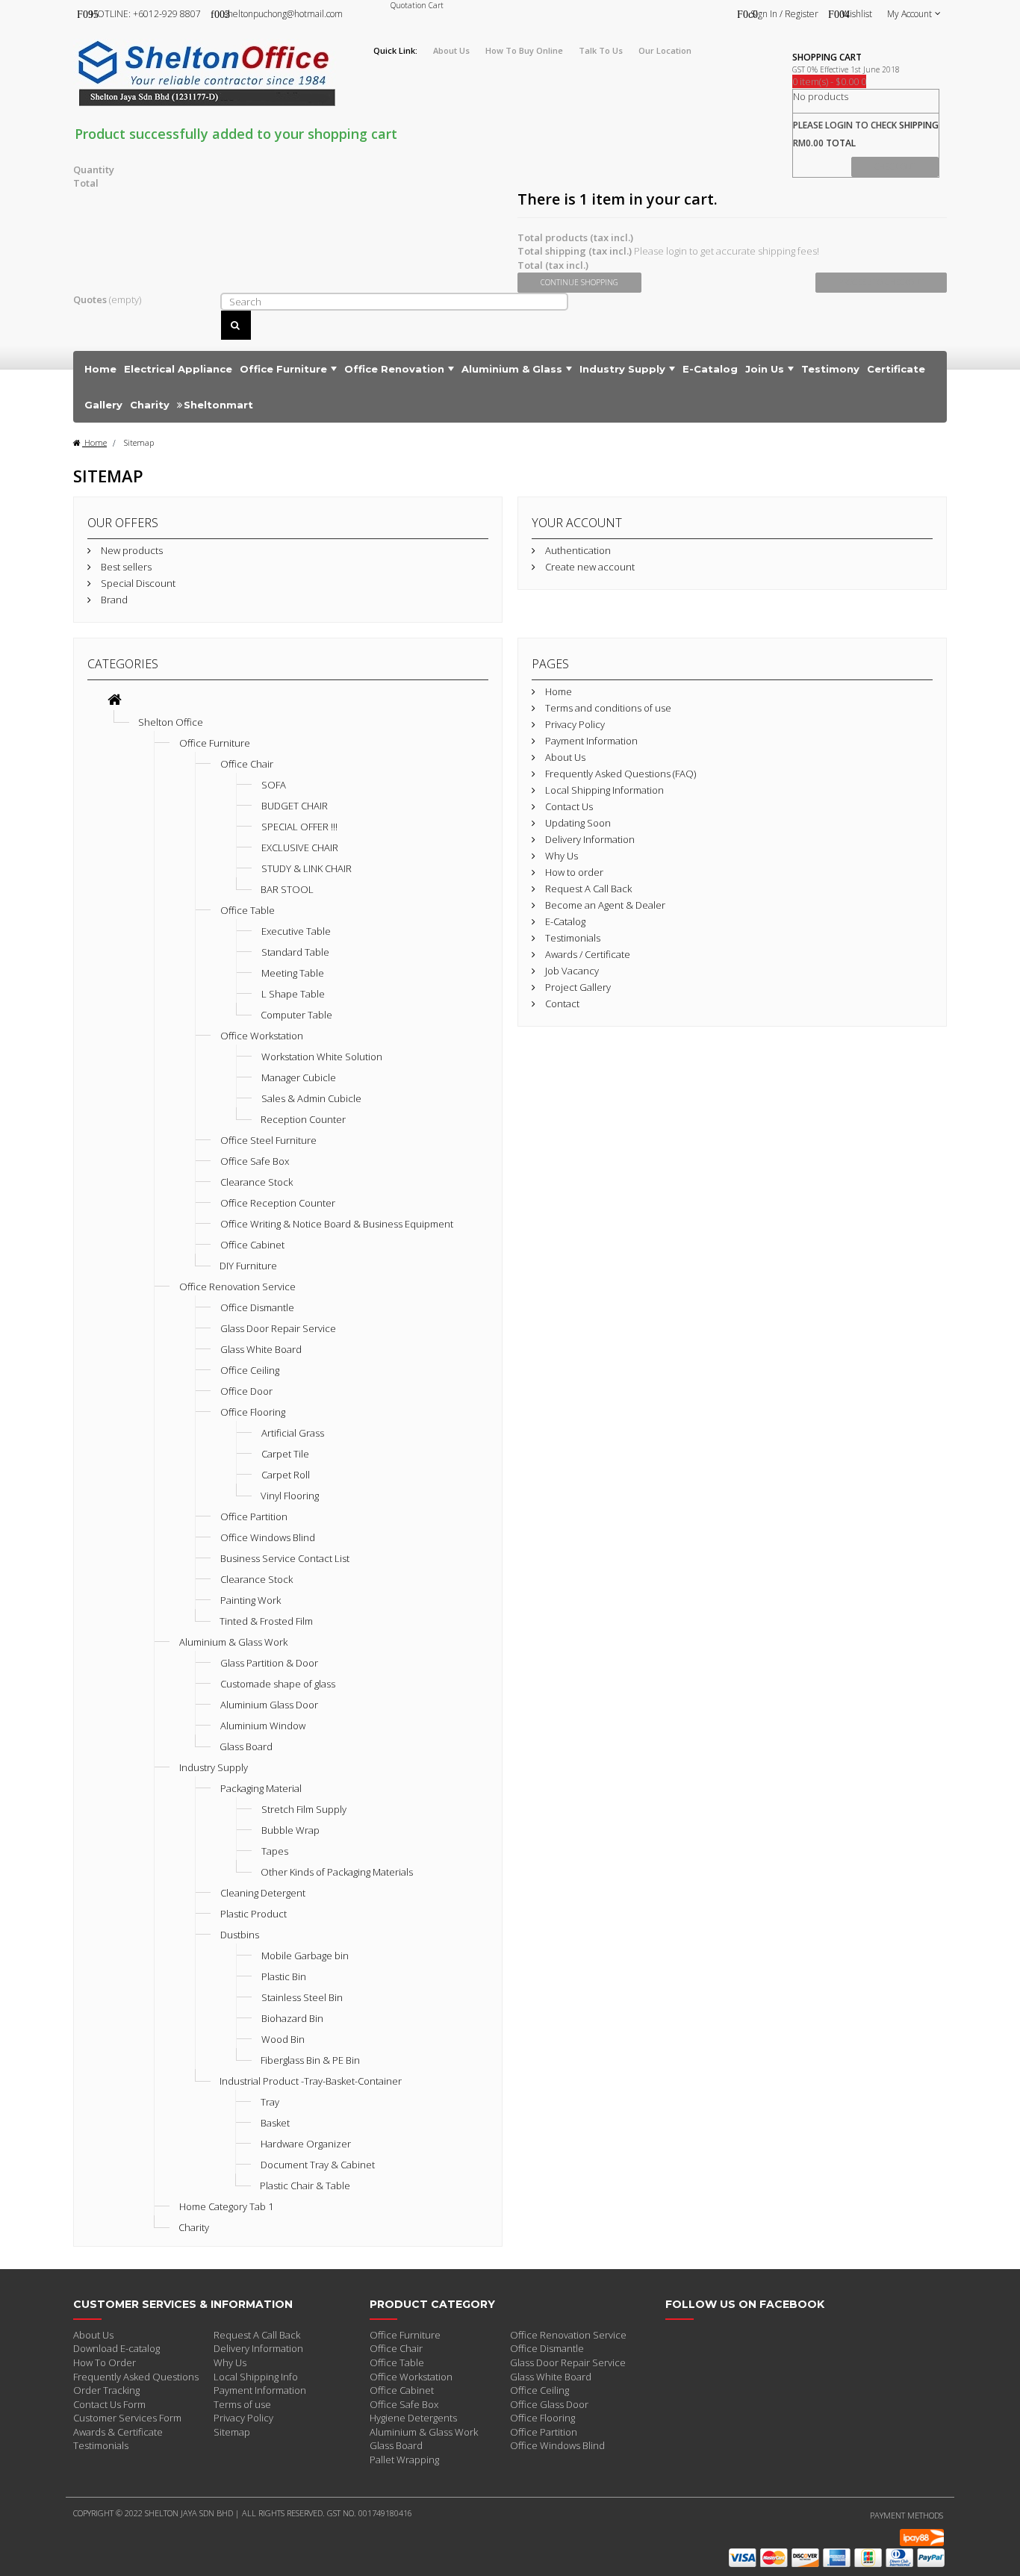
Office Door (246, 1391)
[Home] (115, 701)
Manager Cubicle (299, 1077)
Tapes (275, 1851)
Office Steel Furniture (268, 1140)
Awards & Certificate (118, 2432)
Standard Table (295, 952)
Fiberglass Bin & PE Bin (310, 2060)
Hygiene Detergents (413, 2418)
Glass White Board (261, 1349)
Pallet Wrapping (404, 2460)
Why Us (560, 856)
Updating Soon (577, 823)
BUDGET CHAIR (295, 806)
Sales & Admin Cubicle (311, 1098)
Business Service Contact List (285, 1558)
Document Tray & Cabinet (318, 2165)
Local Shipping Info (256, 2377)
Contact (561, 1004)
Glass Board (246, 1746)
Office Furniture (215, 743)
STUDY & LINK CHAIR (307, 868)
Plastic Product (254, 1914)
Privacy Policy (574, 724)
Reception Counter (303, 1119)
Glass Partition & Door (269, 1663)
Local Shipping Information (603, 790)
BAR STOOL (287, 889)
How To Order (105, 2362)
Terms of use (242, 2404)
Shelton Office (171, 722)
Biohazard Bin (292, 2018)
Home (94, 442)
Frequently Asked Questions (136, 2377)
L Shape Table (293, 994)
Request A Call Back (587, 889)
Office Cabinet (252, 1245)
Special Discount (137, 583)
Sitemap (232, 2432)
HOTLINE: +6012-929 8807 (146, 14)
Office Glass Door (549, 2404)
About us (451, 50)
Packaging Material (261, 1788)
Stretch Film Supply (304, 1809)
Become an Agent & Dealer (604, 905)
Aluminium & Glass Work (233, 1642)
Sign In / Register (784, 14)
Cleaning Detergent (263, 1893)
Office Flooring (253, 1412)
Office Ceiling (250, 1370)
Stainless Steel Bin (302, 1997)
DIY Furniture (248, 1266)
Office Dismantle (257, 1307)
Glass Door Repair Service (278, 1328)
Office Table (248, 910)
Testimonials (572, 938)
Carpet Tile (285, 1454)
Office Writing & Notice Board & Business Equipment (337, 1224)
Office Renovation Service (237, 1287)
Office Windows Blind (268, 1537)
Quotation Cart (417, 5)
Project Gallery (577, 987)
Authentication (577, 550)
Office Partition (254, 1516)
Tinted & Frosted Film (266, 1621)
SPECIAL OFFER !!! (299, 827)
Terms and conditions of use (607, 708)
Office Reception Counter (278, 1203)
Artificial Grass (293, 1433)
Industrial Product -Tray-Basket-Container (311, 2081)
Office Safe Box (255, 1161)
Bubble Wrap (290, 1830)
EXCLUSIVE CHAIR (300, 847)
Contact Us (568, 806)
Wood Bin (283, 2039)
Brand (113, 600)
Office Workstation (262, 1036)
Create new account (589, 567)
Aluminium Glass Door (269, 1705)
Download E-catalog (116, 2348)
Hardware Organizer (306, 2144)
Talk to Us (601, 50)
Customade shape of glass (278, 1684)
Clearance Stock (256, 1182)
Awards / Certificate (587, 954)
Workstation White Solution (322, 1057)
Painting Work (251, 1600)
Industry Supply (214, 1767)
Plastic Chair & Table (305, 2185)
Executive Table (296, 931)
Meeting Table (293, 973)
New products (131, 550)
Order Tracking (106, 2390)
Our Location (665, 50)
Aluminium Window (263, 1726)
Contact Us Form (109, 2404)
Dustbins (240, 1935)
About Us (564, 757)
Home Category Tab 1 (226, 2206)
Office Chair (247, 764)
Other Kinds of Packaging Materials (337, 1872)
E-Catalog (564, 921)
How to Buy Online (524, 50)
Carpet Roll (286, 1475)
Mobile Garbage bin (305, 1956)
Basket (275, 2123)
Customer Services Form (127, 2418)
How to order (573, 872)
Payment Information (590, 741)
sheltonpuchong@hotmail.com (283, 14)
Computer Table (296, 1015)
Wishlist (857, 14)
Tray (270, 2102)
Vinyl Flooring (290, 1496)
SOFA (274, 785)
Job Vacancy (571, 971)
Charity (194, 2227)
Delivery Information (589, 839)
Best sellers (125, 567)
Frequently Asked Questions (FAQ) (619, 774)
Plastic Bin (284, 1976)
